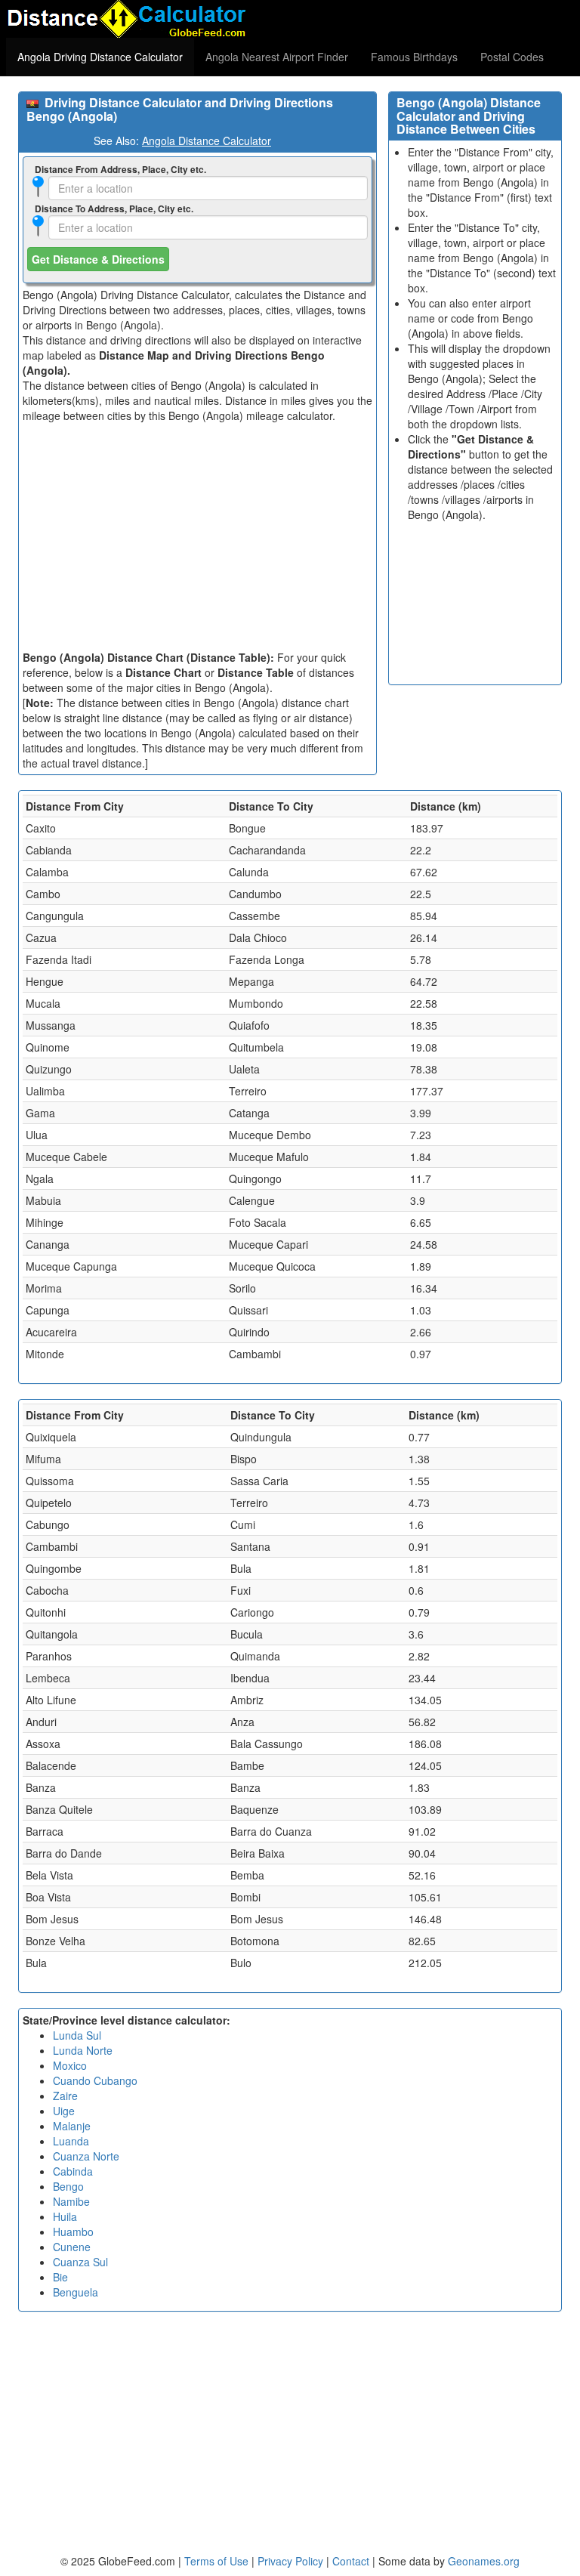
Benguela (76, 2292)
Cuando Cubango (95, 2080)
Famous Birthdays (414, 57)
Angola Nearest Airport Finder (277, 57)
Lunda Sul (77, 2035)
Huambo (73, 2232)
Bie (60, 2277)
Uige (64, 2111)
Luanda (71, 2141)
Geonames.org (484, 2561)
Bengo (68, 2186)
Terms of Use (218, 2561)
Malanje (72, 2126)
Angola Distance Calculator (207, 141)
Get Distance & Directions (98, 259)
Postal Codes (512, 57)
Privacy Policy (292, 2561)
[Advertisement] (197, 536)
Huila (65, 2216)
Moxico (70, 2065)
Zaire (65, 2096)
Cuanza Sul (80, 2262)
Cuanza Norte (86, 2156)
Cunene (72, 2247)
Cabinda (73, 2171)
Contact (351, 2561)
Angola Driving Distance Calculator (100, 57)
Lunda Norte (83, 2050)
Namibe (71, 2201)
